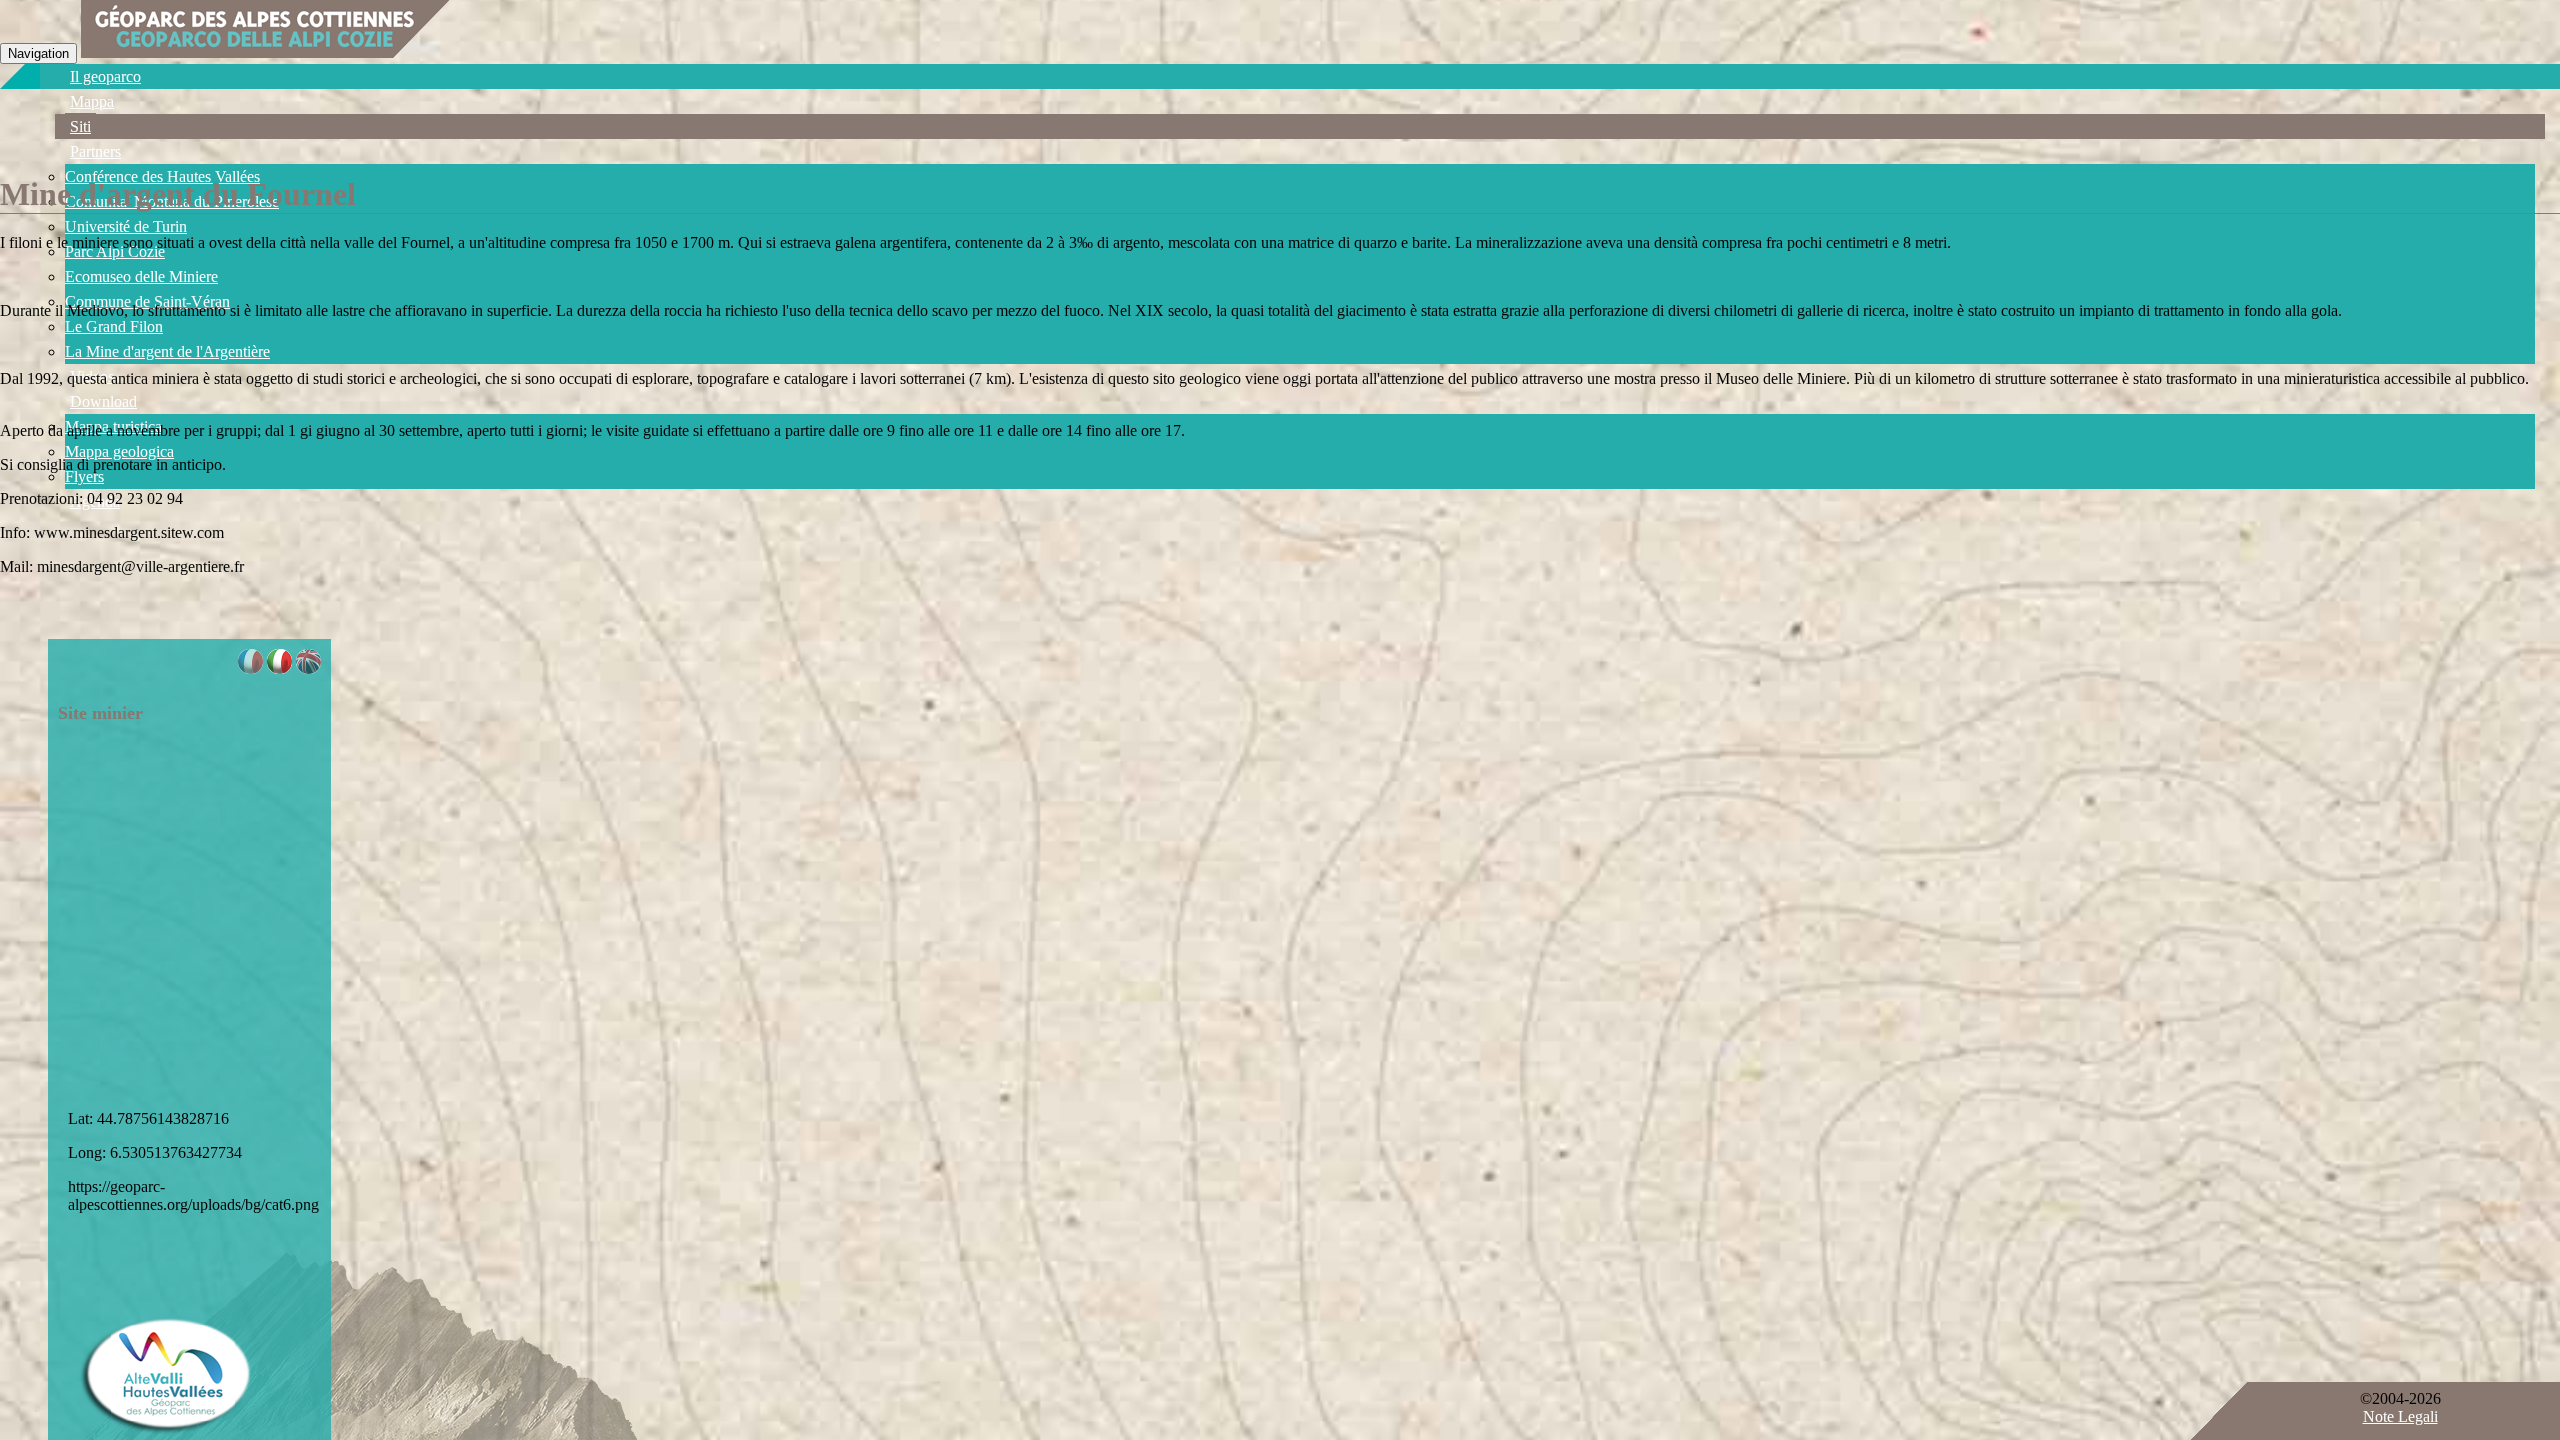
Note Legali (2400, 1416)
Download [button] (103, 401)
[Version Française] (250, 668)
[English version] (308, 668)
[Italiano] (279, 668)
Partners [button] (95, 151)
